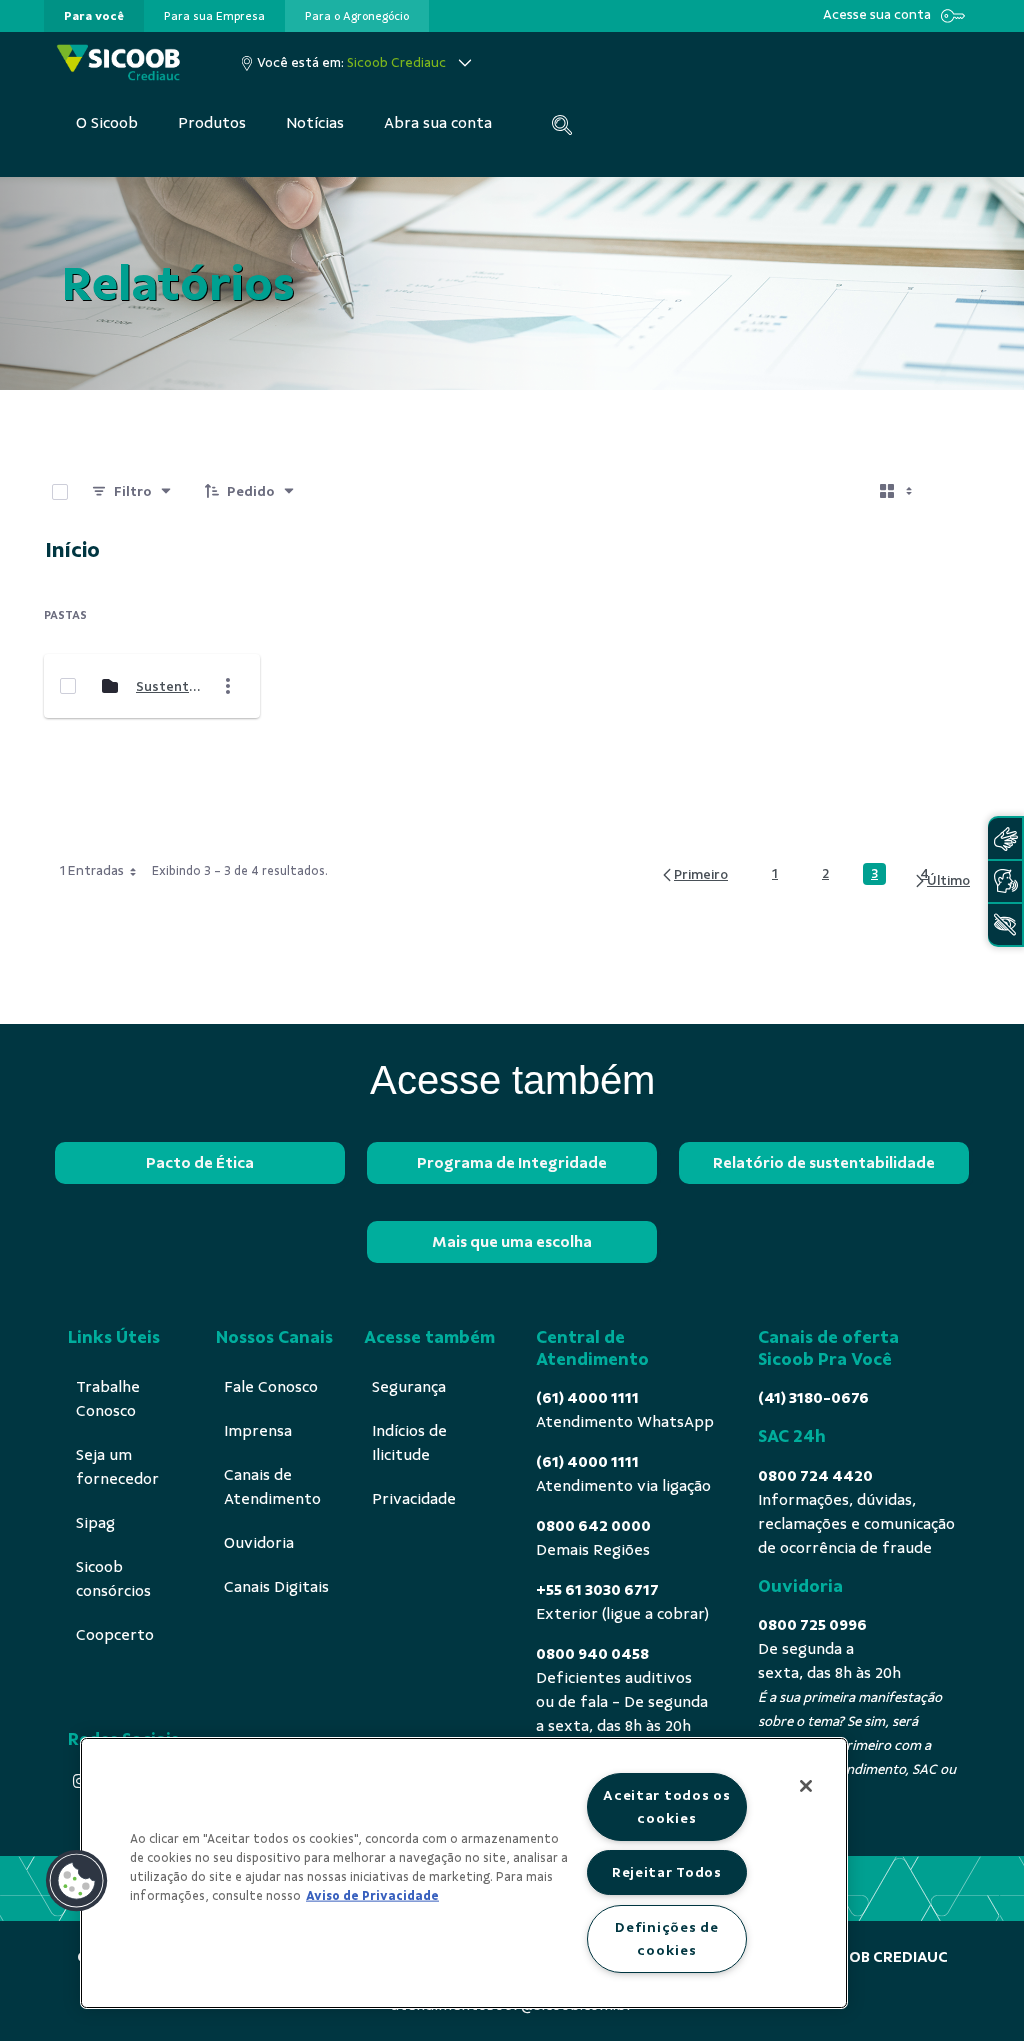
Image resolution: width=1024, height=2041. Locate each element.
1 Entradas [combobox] (92, 870)
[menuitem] (94, 16)
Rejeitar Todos (667, 1872)
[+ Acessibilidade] (1005, 924)
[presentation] (94, 16)
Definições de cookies (666, 1938)
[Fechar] (806, 1786)
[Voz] (1005, 881)
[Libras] (1005, 838)
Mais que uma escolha (512, 1242)
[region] (464, 1873)
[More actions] (228, 686)
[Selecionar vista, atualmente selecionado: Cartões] (898, 492)
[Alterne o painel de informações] (956, 492)
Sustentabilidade (169, 686)
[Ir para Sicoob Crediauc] (118, 62)
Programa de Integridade (512, 1163)
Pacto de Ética (200, 1163)
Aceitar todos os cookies (667, 1806)
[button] (77, 1881)
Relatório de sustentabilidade (824, 1163)
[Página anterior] (694, 874)
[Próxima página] (941, 881)
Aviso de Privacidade (372, 1896)
